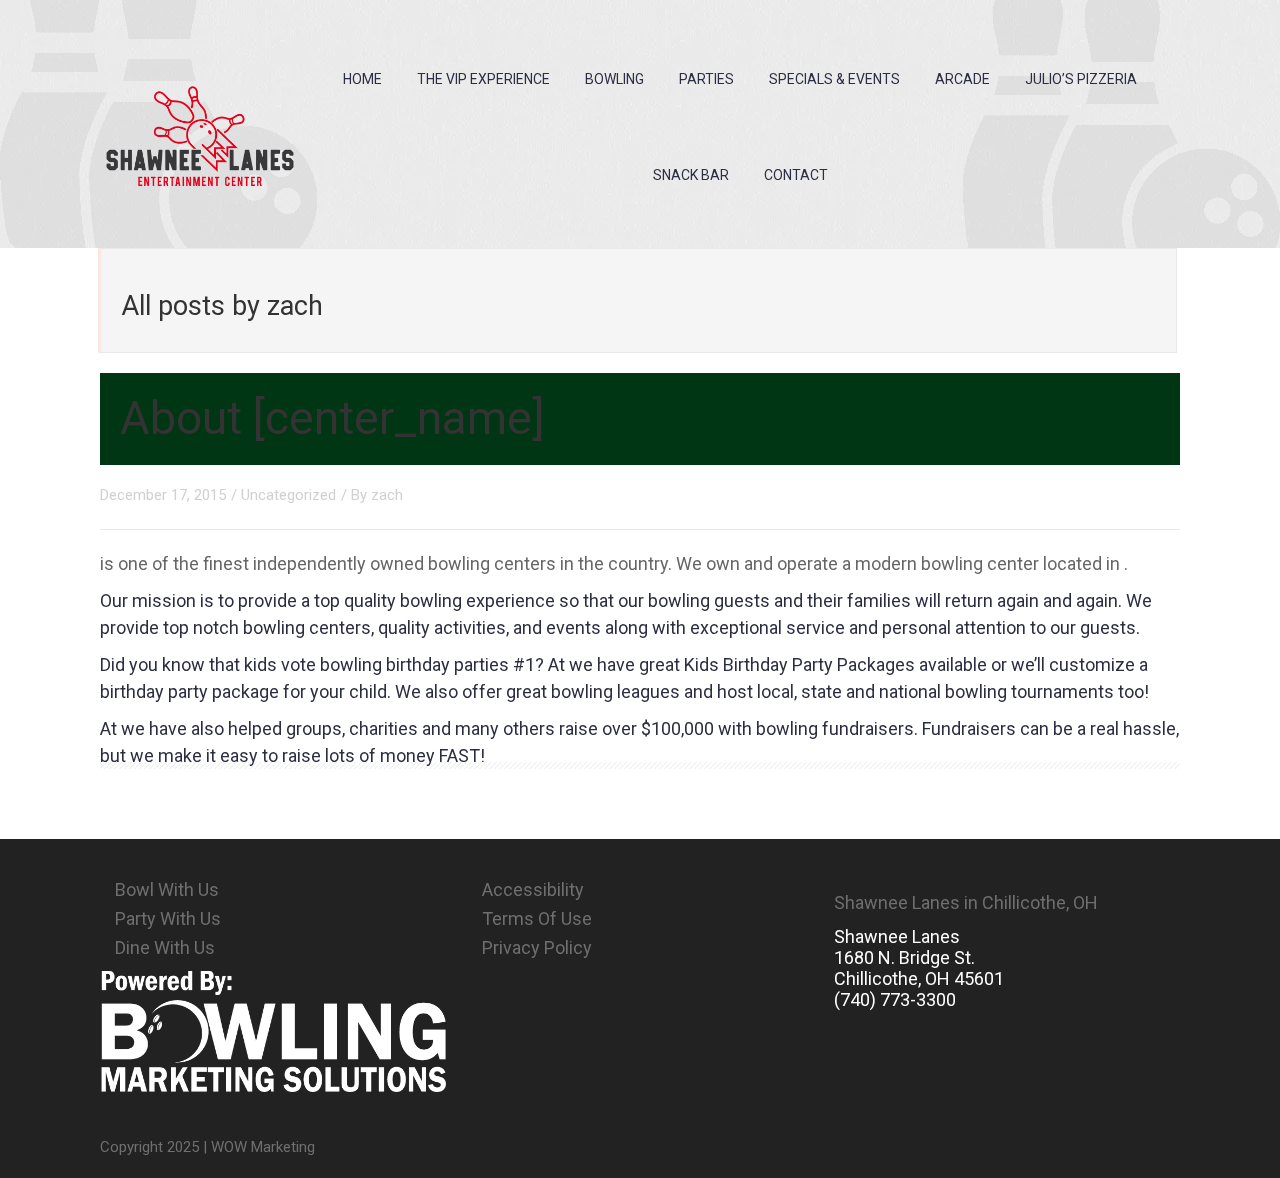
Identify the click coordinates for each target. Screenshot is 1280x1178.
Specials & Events (834, 79)
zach (387, 495)
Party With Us (168, 918)
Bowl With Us (167, 889)
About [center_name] (332, 418)
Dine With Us (165, 947)
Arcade (962, 79)
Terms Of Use (537, 918)
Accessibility (533, 889)
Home (362, 79)
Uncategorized (288, 495)
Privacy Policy (537, 947)
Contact (796, 175)
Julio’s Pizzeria (1081, 79)
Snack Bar (691, 175)
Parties (706, 79)
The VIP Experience (483, 79)
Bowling (614, 79)
